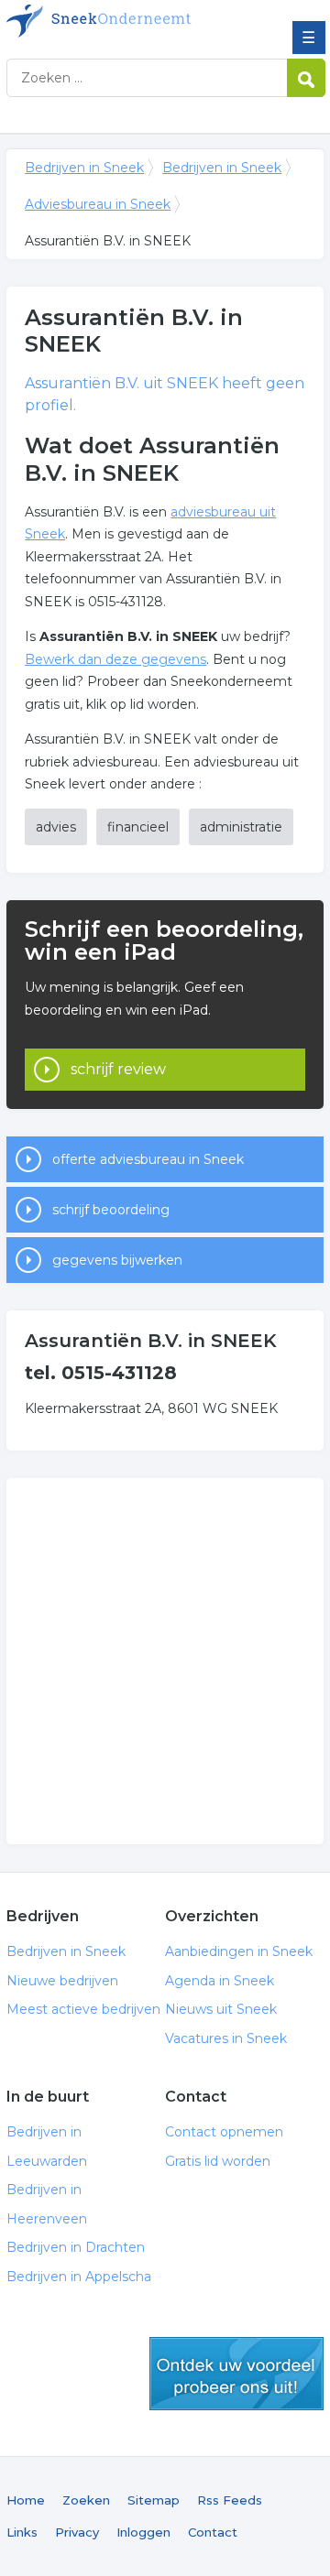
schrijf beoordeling (111, 1210)
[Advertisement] (165, 1661)
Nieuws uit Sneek (221, 2009)
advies (56, 827)
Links (22, 2532)
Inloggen (143, 2532)
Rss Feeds (230, 2500)
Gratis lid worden (218, 2161)
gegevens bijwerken (117, 1260)
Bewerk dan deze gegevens (115, 659)
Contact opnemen (224, 2132)
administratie (241, 827)
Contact (213, 2532)
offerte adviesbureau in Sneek (148, 1159)
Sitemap (154, 2500)
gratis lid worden (236, 2374)
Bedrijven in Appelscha (79, 2277)
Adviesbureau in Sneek (98, 204)
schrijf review (118, 1069)
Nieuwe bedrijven (62, 1981)
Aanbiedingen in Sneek (239, 1951)
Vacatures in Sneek (226, 2038)
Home (26, 2500)
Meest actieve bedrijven (83, 2009)
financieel (138, 827)
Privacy (77, 2532)
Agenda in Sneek (220, 1981)
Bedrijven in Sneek (139, 21)
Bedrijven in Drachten (76, 2247)
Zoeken (86, 2500)
